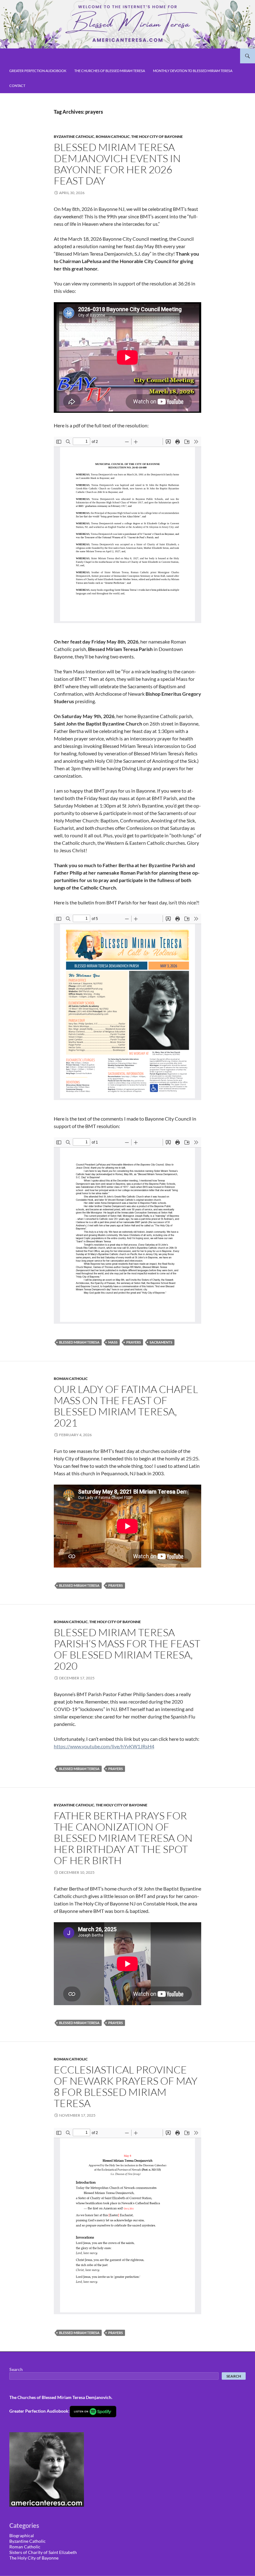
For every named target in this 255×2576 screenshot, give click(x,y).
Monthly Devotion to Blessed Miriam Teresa (193, 71)
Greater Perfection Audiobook (38, 71)
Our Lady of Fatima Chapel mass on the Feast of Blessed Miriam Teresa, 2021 (126, 1406)
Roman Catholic (113, 137)
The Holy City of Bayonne (157, 137)
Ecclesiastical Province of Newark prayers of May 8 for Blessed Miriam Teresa (126, 2086)
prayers (134, 1342)
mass (113, 1342)
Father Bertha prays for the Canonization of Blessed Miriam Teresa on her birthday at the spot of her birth (123, 1838)
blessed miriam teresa (79, 1342)
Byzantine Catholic (74, 137)
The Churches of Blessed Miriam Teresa (110, 71)
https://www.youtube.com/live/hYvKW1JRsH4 (104, 1746)
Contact (17, 86)
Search (16, 2369)
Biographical (22, 2535)
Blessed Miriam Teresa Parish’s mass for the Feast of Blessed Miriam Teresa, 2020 (127, 1649)
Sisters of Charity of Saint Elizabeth (43, 2552)
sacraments (161, 1342)
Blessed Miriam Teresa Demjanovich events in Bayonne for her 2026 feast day (117, 164)
